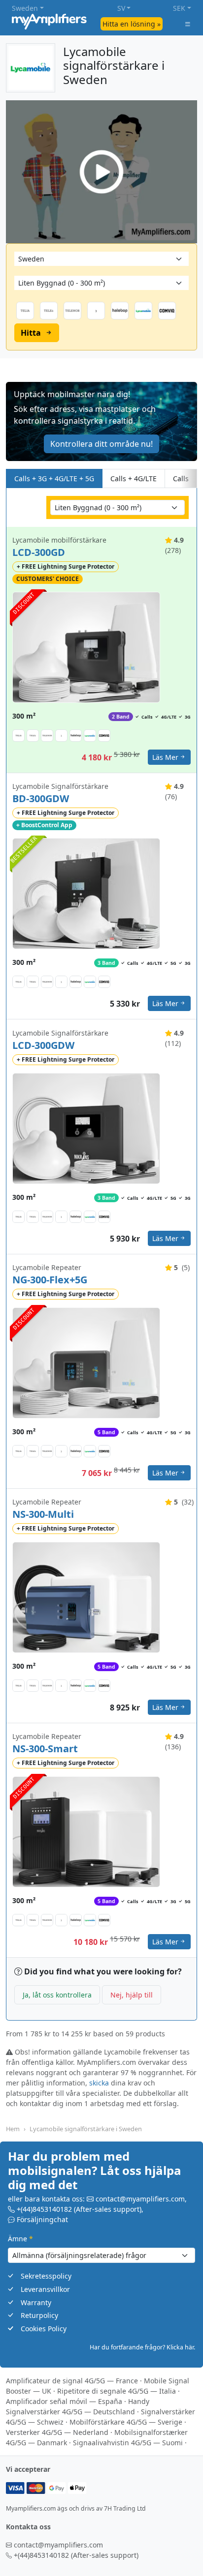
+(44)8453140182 (44, 2209)
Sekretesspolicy (46, 2276)
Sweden (25, 8)
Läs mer (165, 757)
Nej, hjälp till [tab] (132, 1995)
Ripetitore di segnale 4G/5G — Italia (117, 2391)
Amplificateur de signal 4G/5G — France (72, 2381)
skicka (99, 2083)
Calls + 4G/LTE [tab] (134, 478)
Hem (13, 2129)
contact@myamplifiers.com (140, 2199)
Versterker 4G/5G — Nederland (57, 2432)
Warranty (36, 2302)
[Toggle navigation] (188, 24)
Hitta (31, 333)
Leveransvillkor (45, 2289)
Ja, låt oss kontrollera (57, 1995)
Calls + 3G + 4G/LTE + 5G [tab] (54, 478)
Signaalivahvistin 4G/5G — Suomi (128, 2443)
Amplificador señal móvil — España (64, 2401)
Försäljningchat (42, 2219)
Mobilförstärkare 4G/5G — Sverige (126, 2422)
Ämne (20, 2239)
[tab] (189, 478)
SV (121, 8)
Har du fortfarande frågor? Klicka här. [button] (142, 2347)
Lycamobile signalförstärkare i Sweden (86, 2129)
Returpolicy (39, 2315)
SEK (179, 8)
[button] (101, 421)
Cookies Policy (44, 2329)
